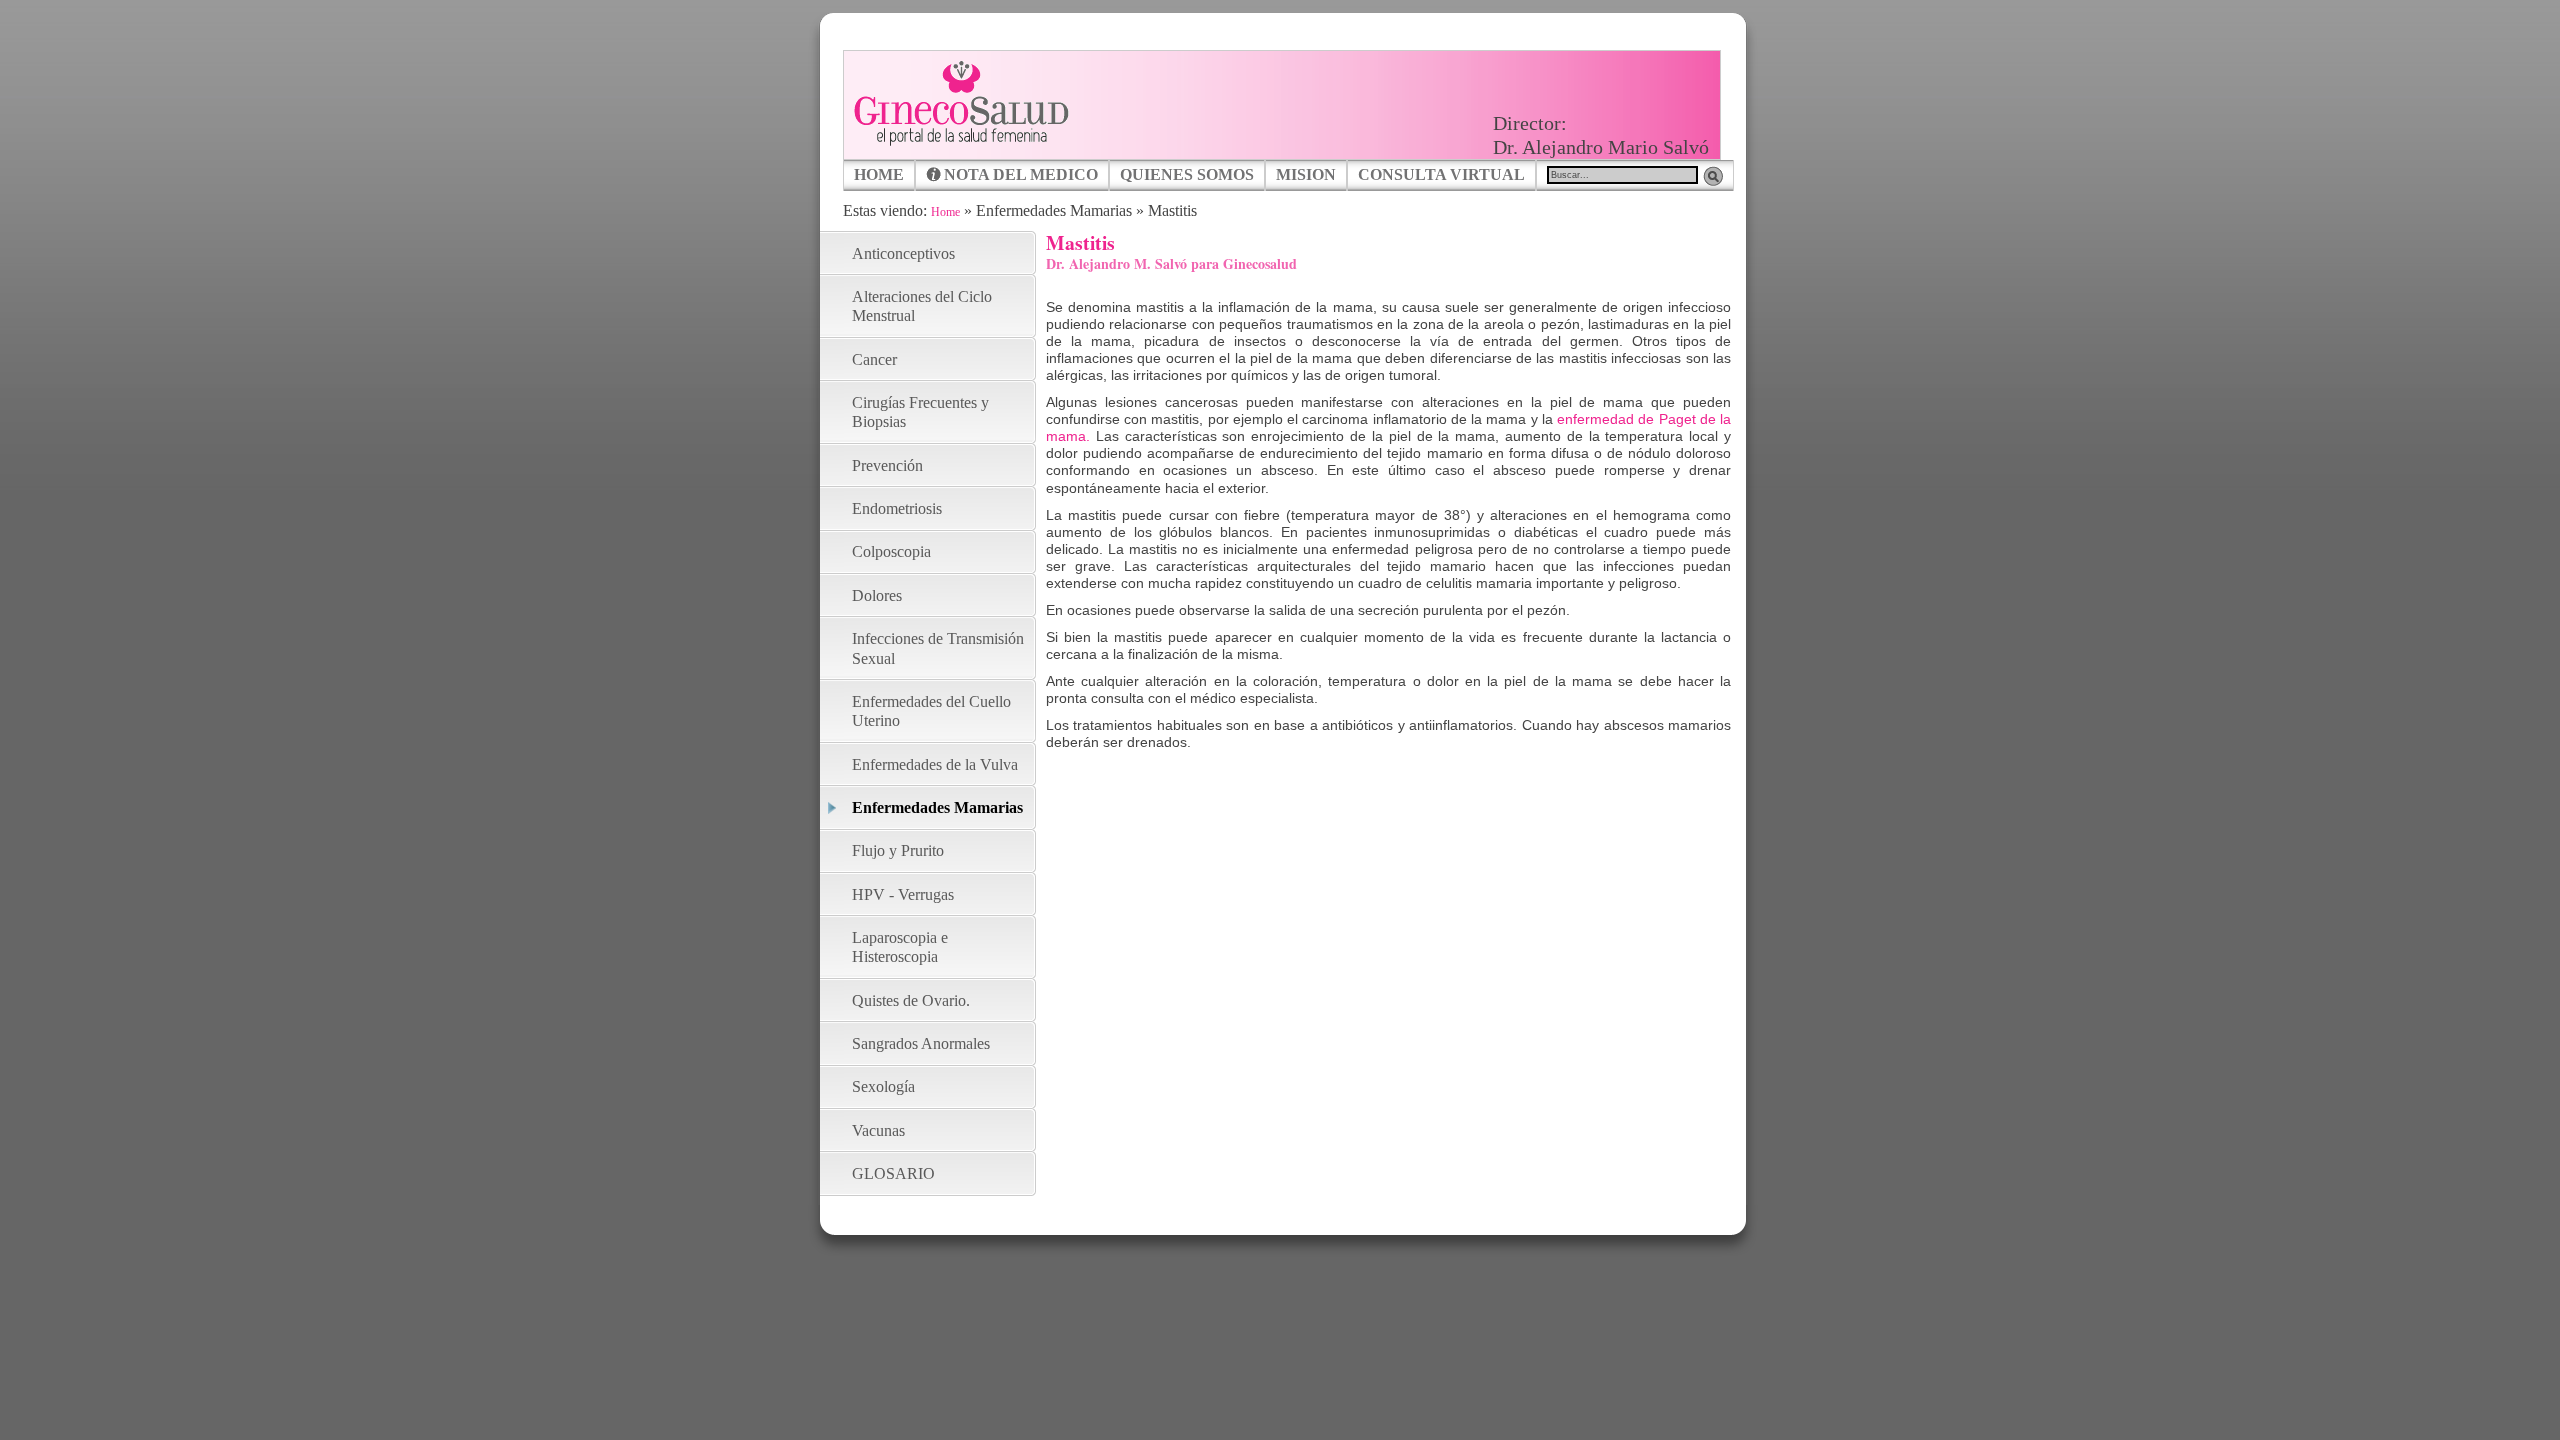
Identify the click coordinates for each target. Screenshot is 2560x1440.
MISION (1306, 174)
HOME (879, 174)
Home (945, 212)
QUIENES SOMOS (1187, 174)
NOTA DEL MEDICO (1021, 174)
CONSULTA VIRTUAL (1441, 174)
